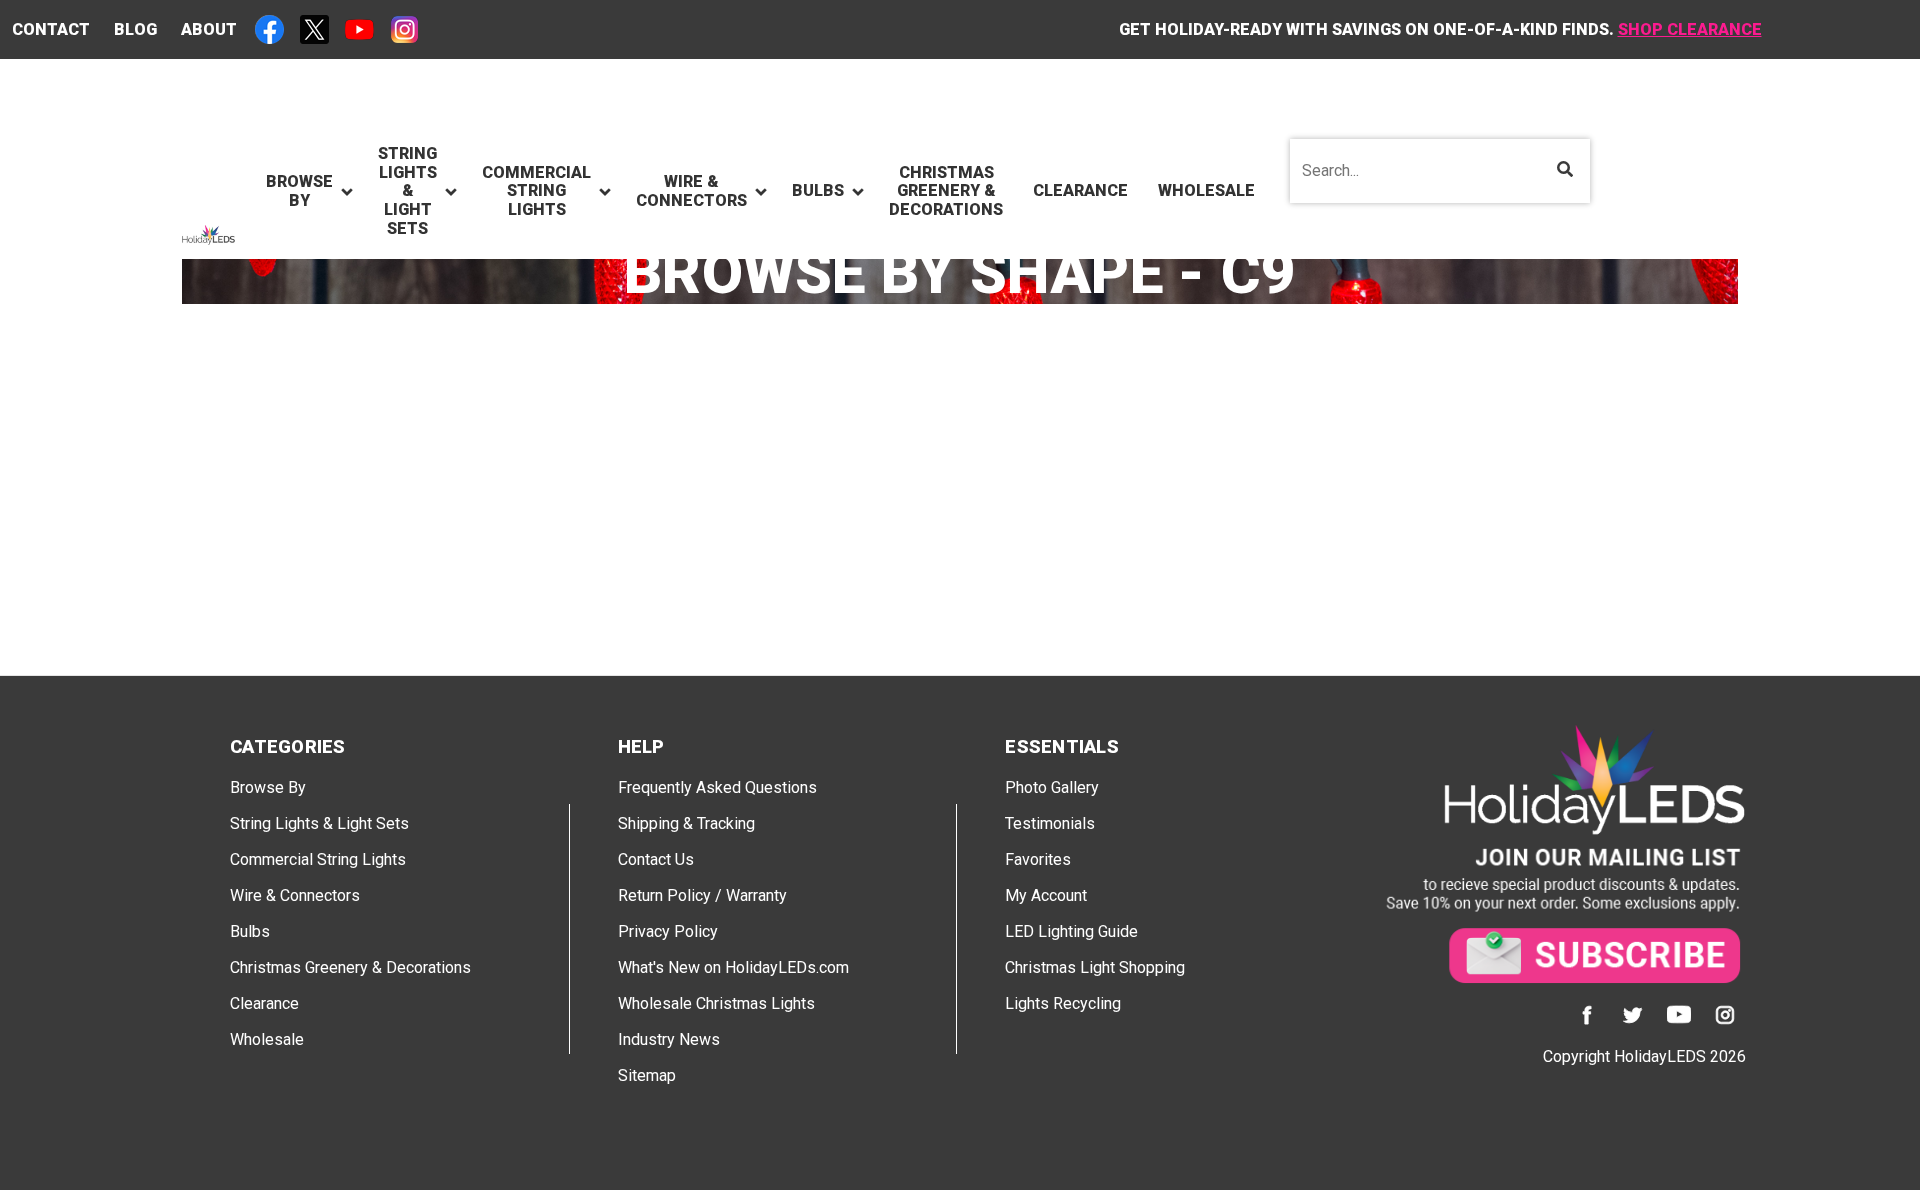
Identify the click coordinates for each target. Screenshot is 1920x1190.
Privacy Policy (668, 931)
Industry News (669, 1039)
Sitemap (647, 1075)
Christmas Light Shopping (1095, 967)
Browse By (268, 787)
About (209, 29)
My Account (1046, 895)
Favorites (1038, 859)
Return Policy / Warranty (702, 895)
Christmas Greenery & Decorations (350, 967)
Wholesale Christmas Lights (716, 1003)
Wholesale (267, 1039)
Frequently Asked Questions (717, 787)
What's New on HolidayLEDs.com (733, 967)
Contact (51, 29)
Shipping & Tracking (686, 823)
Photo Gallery (1052, 787)
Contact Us (656, 859)
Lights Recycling (1063, 1003)
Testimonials (1050, 823)
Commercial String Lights (318, 859)
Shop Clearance (1690, 29)
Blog (135, 29)
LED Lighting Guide (1071, 931)
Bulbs (250, 931)
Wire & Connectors (295, 895)
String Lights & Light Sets (319, 823)
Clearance (264, 1003)
